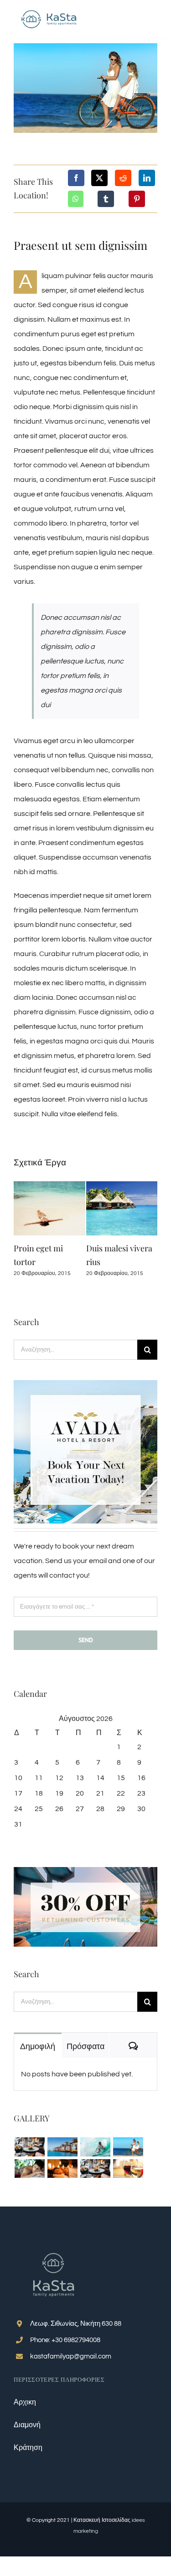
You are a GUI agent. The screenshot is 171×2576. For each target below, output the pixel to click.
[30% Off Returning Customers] (85, 1871)
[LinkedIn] (147, 178)
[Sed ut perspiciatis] (62, 2147)
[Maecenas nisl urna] (95, 2169)
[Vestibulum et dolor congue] (62, 2169)
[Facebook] (76, 178)
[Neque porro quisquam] (29, 2147)
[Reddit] (123, 178)
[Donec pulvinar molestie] (29, 2169)
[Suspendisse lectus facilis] (128, 2147)
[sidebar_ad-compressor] (85, 1384)
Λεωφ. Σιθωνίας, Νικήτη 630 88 (76, 2324)
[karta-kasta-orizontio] (50, 10)
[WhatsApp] (76, 199)
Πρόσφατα (85, 2046)
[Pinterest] (137, 199)
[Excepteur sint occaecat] (95, 2147)
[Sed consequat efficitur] (128, 2169)
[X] (99, 178)
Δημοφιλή (38, 2046)
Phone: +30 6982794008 (65, 2340)
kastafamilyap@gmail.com (71, 2356)
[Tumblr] (106, 199)
